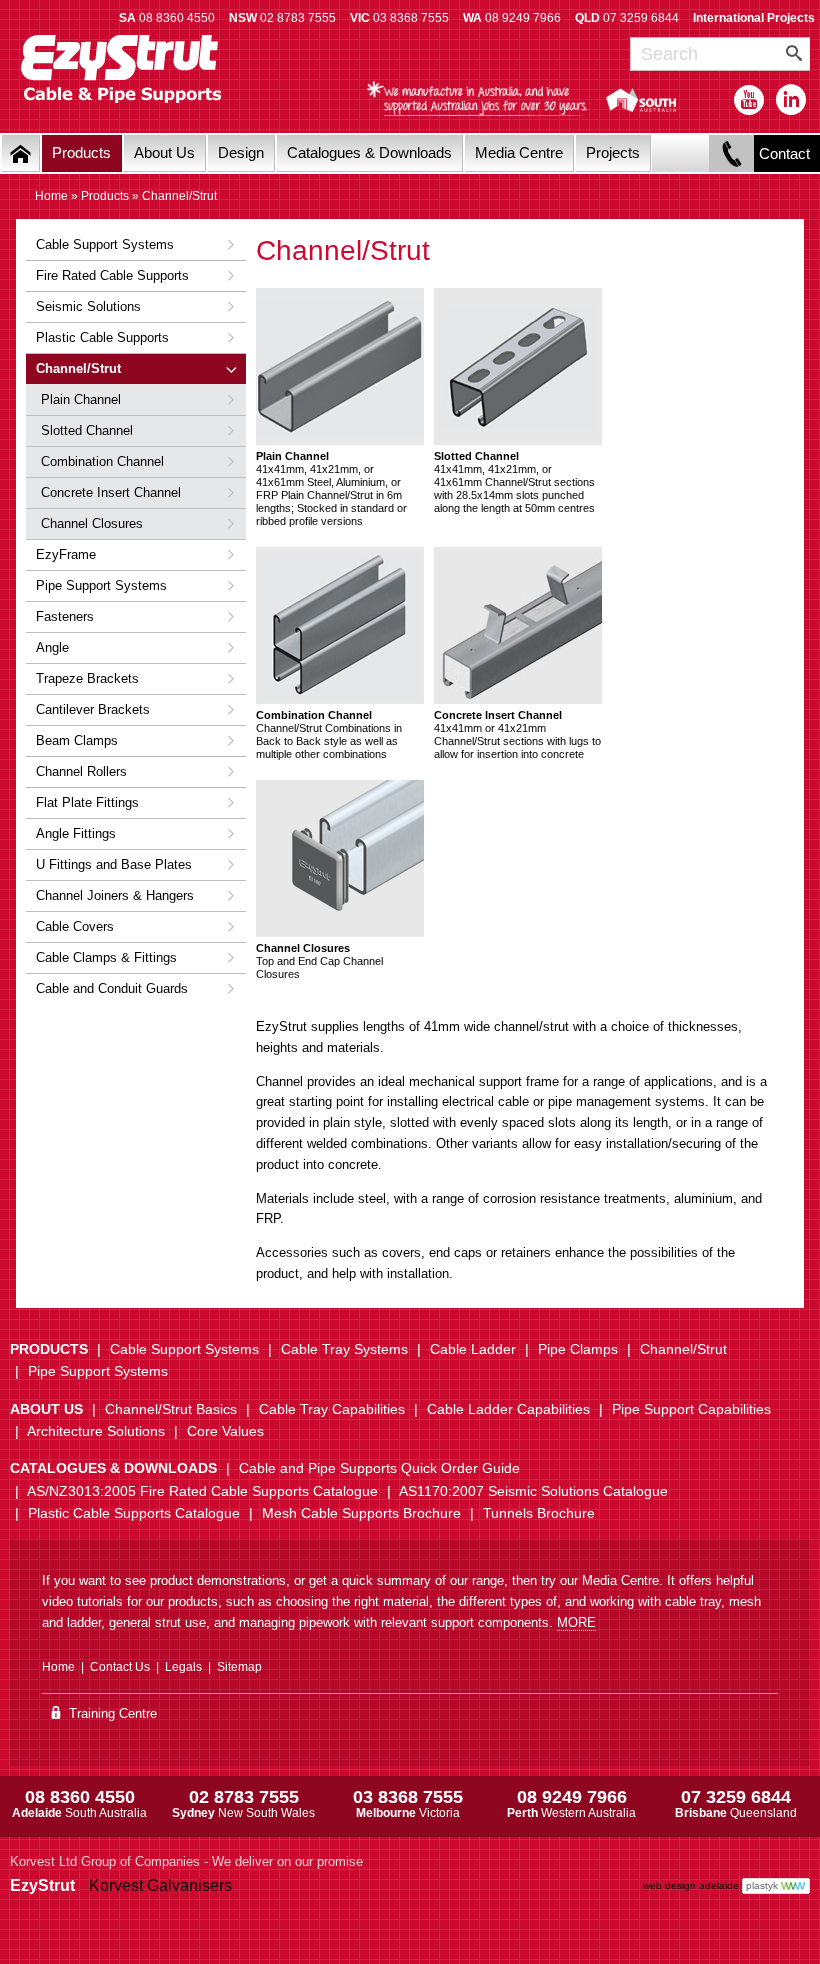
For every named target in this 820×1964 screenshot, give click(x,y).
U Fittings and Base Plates (114, 864)
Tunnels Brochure (539, 1513)
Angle (52, 647)
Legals (183, 1667)
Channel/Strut (78, 368)
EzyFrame (66, 554)
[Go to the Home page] (21, 153)
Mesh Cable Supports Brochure (361, 1513)
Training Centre (111, 1713)
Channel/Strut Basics (171, 1409)
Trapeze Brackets (87, 678)
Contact (784, 153)
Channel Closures (92, 523)
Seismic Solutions (88, 306)
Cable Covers (75, 926)
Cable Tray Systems (344, 1349)
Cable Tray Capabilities (332, 1409)
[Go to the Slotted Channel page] (518, 366)
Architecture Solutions (96, 1431)
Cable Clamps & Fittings (106, 957)
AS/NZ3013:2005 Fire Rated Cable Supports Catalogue (202, 1491)
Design (241, 152)
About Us (164, 152)
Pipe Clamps (578, 1349)
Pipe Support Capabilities (691, 1409)
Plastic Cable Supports (102, 337)
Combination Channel (102, 461)
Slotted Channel (87, 430)
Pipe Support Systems (101, 585)
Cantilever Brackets (93, 709)
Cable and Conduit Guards (112, 988)
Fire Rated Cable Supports (112, 275)
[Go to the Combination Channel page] (340, 625)
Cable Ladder (473, 1349)
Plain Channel (81, 399)
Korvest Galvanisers (160, 1885)
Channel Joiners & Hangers (115, 895)
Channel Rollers (81, 771)
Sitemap (239, 1667)
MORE (576, 1622)
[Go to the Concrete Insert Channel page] (518, 625)
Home (51, 196)
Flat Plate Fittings (87, 802)
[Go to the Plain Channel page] (340, 366)
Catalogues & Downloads (369, 152)
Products (81, 152)
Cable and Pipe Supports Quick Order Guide (379, 1468)
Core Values (225, 1431)
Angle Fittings (76, 833)
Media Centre (519, 152)
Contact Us (120, 1667)
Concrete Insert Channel (111, 492)
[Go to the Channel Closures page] (340, 858)
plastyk (762, 1885)
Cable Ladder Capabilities (508, 1409)
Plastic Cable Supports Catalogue (134, 1513)
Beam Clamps (77, 740)
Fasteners (65, 616)
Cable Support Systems (105, 244)
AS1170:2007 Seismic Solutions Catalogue (533, 1491)
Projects (613, 152)
